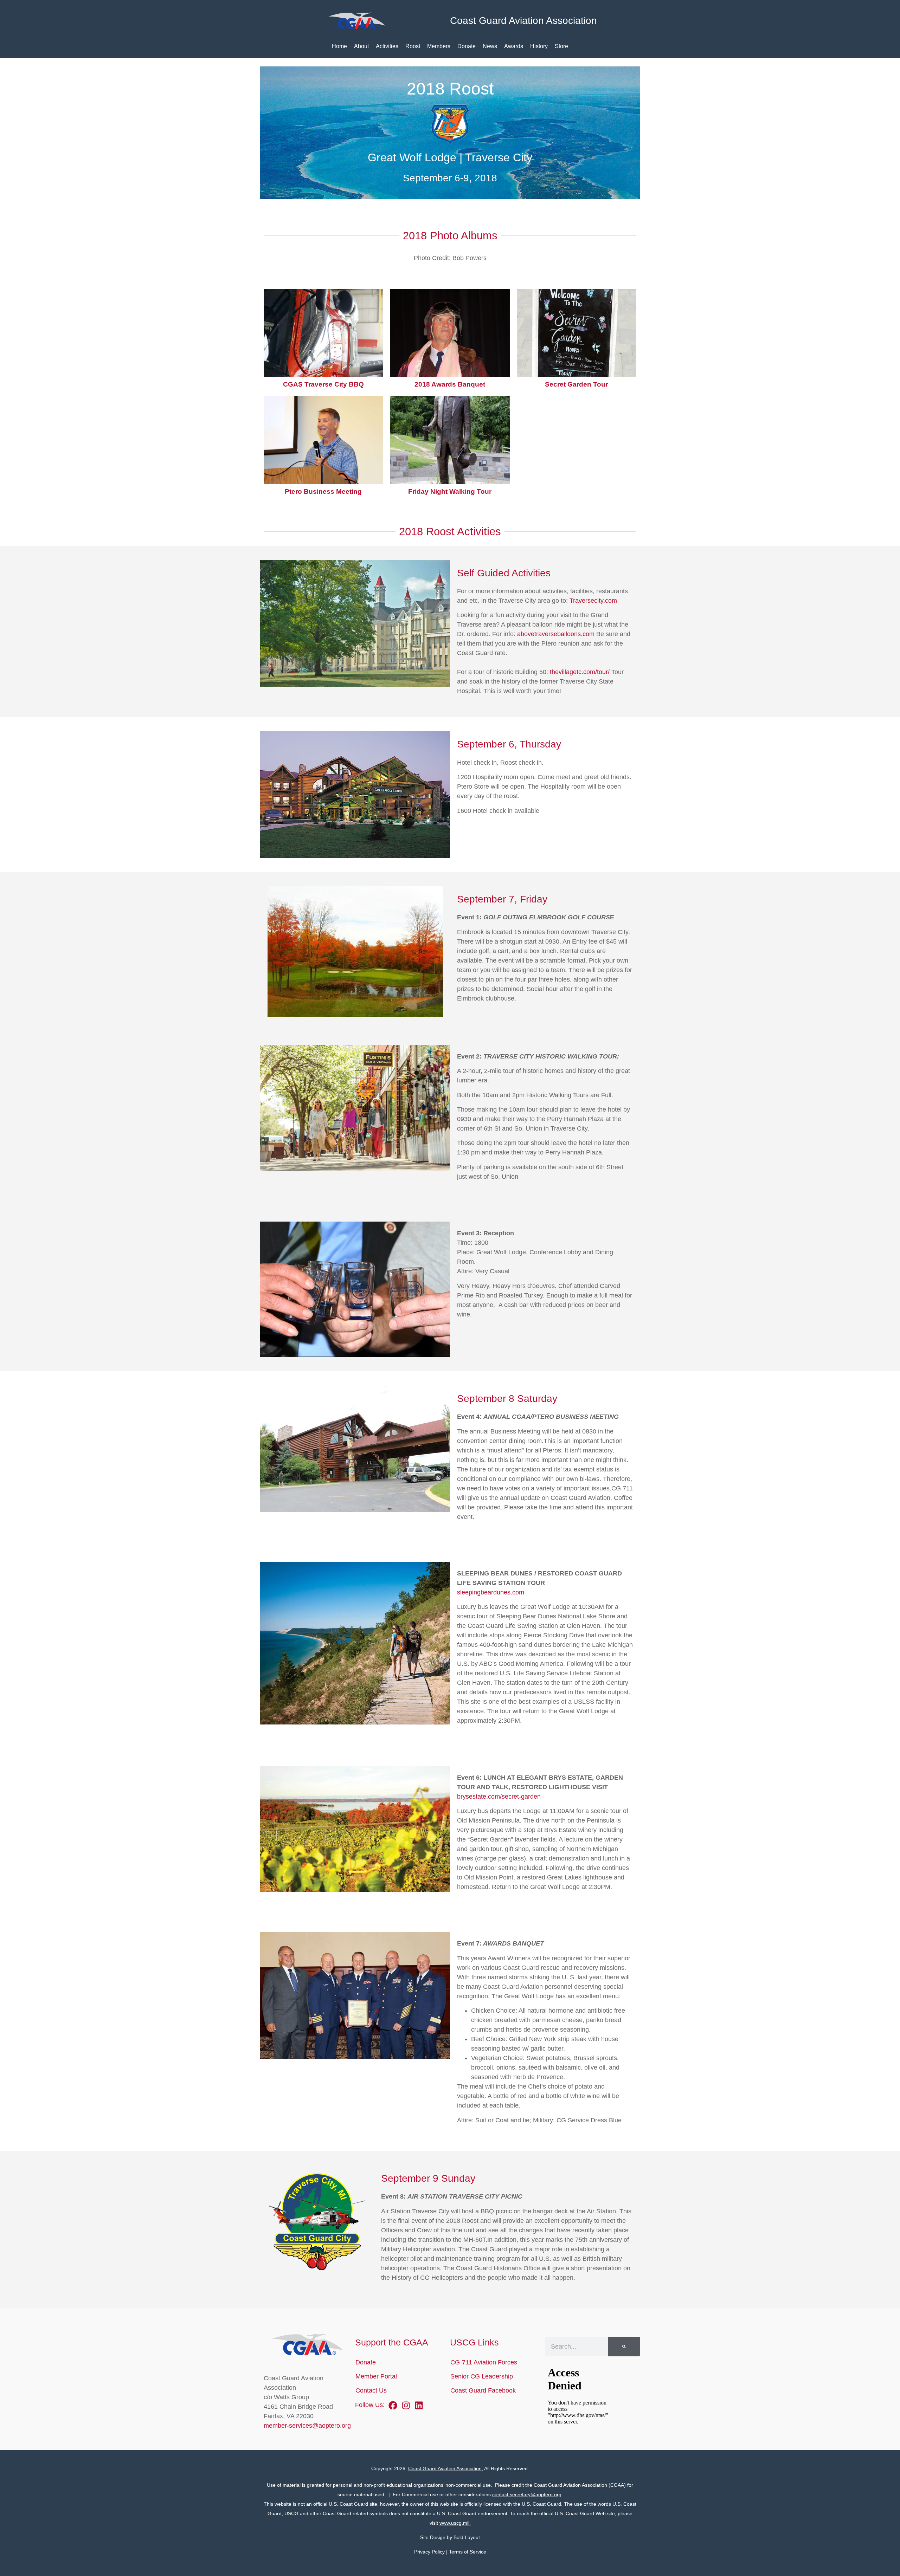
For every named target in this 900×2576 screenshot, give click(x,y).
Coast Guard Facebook (483, 2390)
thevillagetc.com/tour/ (580, 672)
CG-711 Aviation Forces (484, 2362)
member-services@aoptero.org (307, 2426)
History (539, 46)
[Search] (624, 2347)
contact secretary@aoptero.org (527, 2494)
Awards (514, 46)
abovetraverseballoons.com (556, 634)
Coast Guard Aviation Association (445, 2468)
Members (439, 46)
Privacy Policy (429, 2552)
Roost (413, 46)
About (361, 46)
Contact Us (371, 2390)
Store (561, 46)
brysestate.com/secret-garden (499, 1797)
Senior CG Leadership (482, 2376)
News (490, 46)
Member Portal (376, 2376)
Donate (467, 46)
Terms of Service (468, 2552)
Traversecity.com (593, 601)
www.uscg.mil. (455, 2523)
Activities (387, 46)
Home (339, 46)
